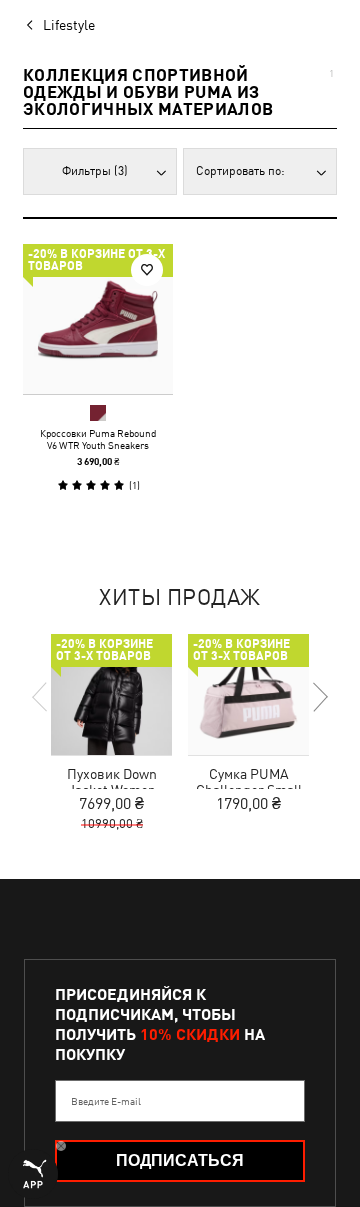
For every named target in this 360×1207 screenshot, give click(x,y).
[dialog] (180, 604)
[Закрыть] (297, 439)
